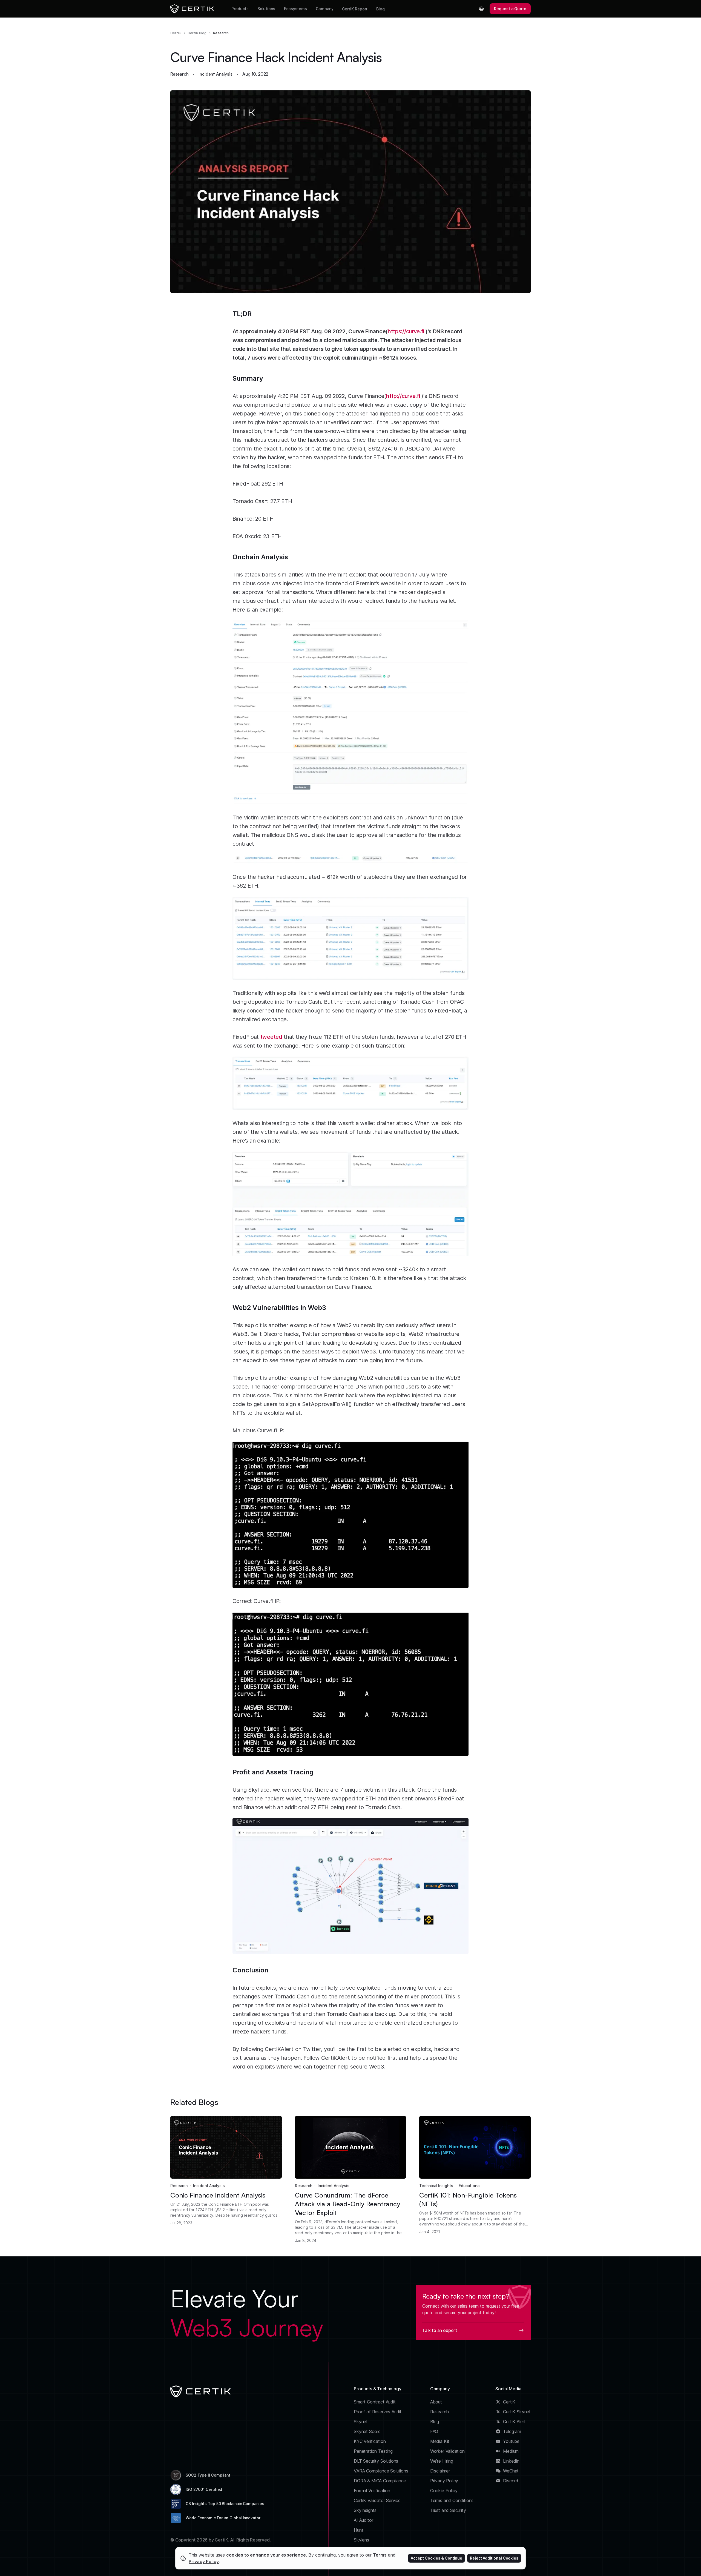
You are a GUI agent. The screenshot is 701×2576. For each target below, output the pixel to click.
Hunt (358, 2530)
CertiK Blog (197, 33)
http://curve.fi (403, 396)
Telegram (512, 2431)
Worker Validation (447, 2451)
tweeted (271, 1037)
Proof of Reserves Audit (378, 2412)
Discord (511, 2481)
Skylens (361, 2540)
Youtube (511, 2441)
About (436, 2402)
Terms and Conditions (452, 2500)
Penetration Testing (373, 2451)
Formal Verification (372, 2491)
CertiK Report (355, 9)
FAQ (434, 2431)
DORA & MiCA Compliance (380, 2481)
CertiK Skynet (517, 2412)
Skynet (361, 2422)
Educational (470, 2186)
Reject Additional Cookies (494, 2558)
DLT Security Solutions (376, 2461)
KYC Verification (370, 2441)
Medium (511, 2451)
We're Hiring (442, 2461)
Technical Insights (436, 2186)
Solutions (266, 9)
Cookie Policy (444, 2491)
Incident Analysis (215, 74)
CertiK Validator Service (377, 2500)
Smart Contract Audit (375, 2402)
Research (221, 33)
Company (324, 9)
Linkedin (511, 2461)
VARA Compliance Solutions (381, 2471)
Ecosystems (295, 9)
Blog (380, 9)
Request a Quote (510, 9)
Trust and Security (448, 2510)
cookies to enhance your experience (266, 2555)
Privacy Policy (444, 2481)
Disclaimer (440, 2471)
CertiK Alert (514, 2422)
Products (240, 9)
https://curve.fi (406, 331)
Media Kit (440, 2441)
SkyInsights (365, 2510)
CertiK (176, 33)
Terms (380, 2555)
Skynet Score (367, 2431)
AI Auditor (363, 2520)
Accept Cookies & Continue (436, 2558)
